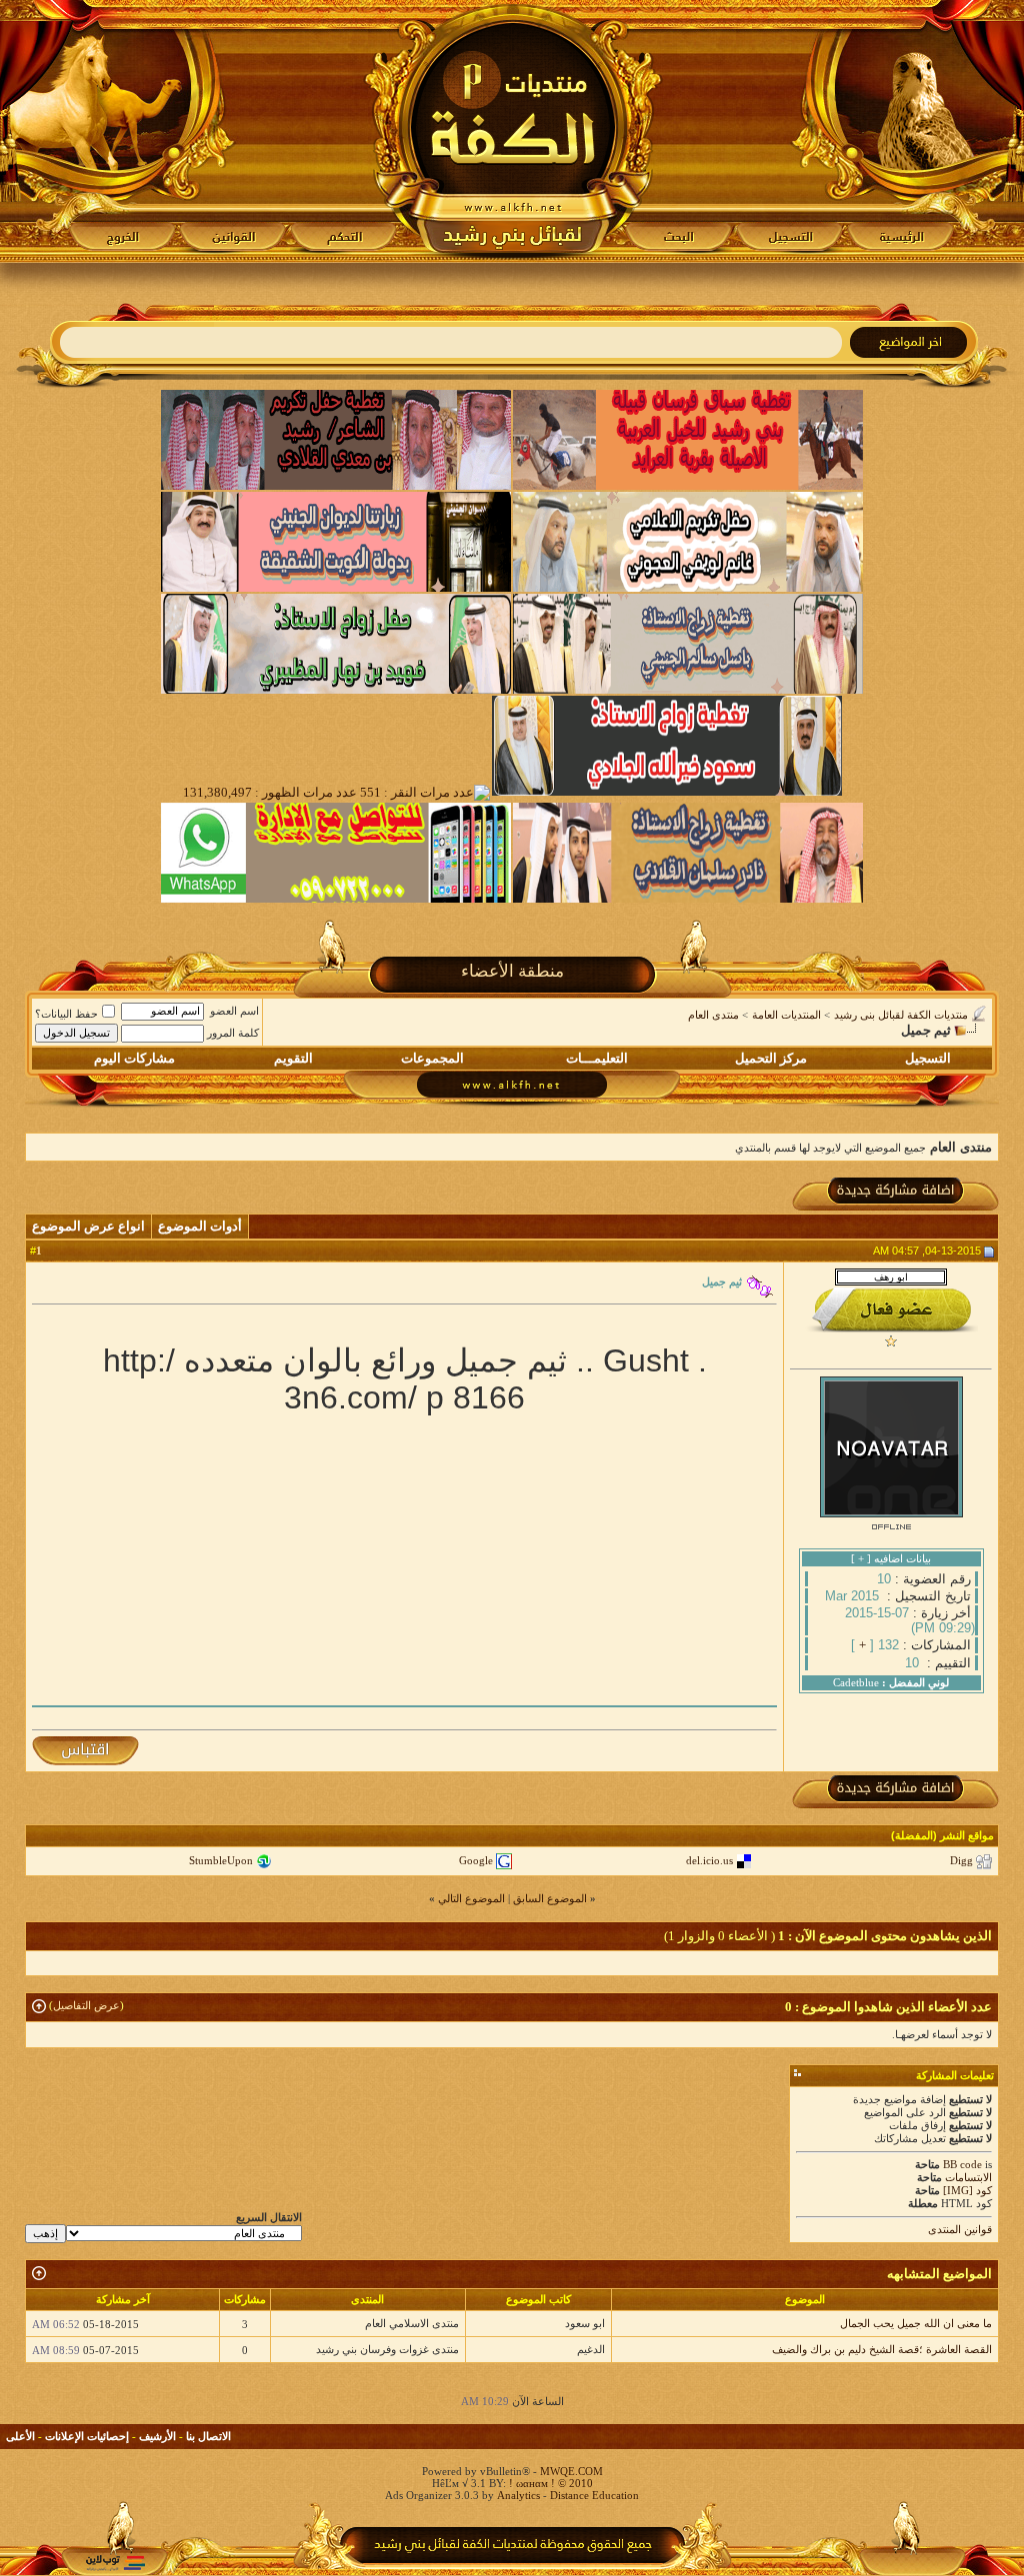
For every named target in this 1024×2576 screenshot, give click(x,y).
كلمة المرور (233, 1033)
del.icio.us (709, 1860)
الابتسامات (968, 2177)
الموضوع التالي (471, 1898)
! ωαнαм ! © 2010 (549, 2483)
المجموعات (432, 1058)
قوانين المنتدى (960, 2229)
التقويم (293, 1058)
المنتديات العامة (786, 1015)
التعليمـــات (597, 1058)
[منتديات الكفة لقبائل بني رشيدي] (512, 131)
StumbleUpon (221, 1860)
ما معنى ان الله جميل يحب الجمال (916, 2323)
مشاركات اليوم (134, 1058)
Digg (961, 1860)
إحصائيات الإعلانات (87, 2436)
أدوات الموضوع (200, 1226)
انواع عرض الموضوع (88, 1226)
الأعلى (20, 2436)
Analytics (518, 2495)
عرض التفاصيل (86, 2005)
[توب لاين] (115, 2563)
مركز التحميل (771, 1058)
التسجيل (928, 1058)
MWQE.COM (571, 2471)
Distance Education (594, 2495)
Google (476, 1860)
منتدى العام (713, 1015)
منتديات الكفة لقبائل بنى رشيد (901, 1015)
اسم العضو (234, 1011)
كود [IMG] (967, 2190)
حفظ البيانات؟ (66, 1014)
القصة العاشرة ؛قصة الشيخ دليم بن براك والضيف (882, 2349)
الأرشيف (157, 2436)
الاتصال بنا (208, 2436)
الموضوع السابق (550, 1898)
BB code (962, 2164)
